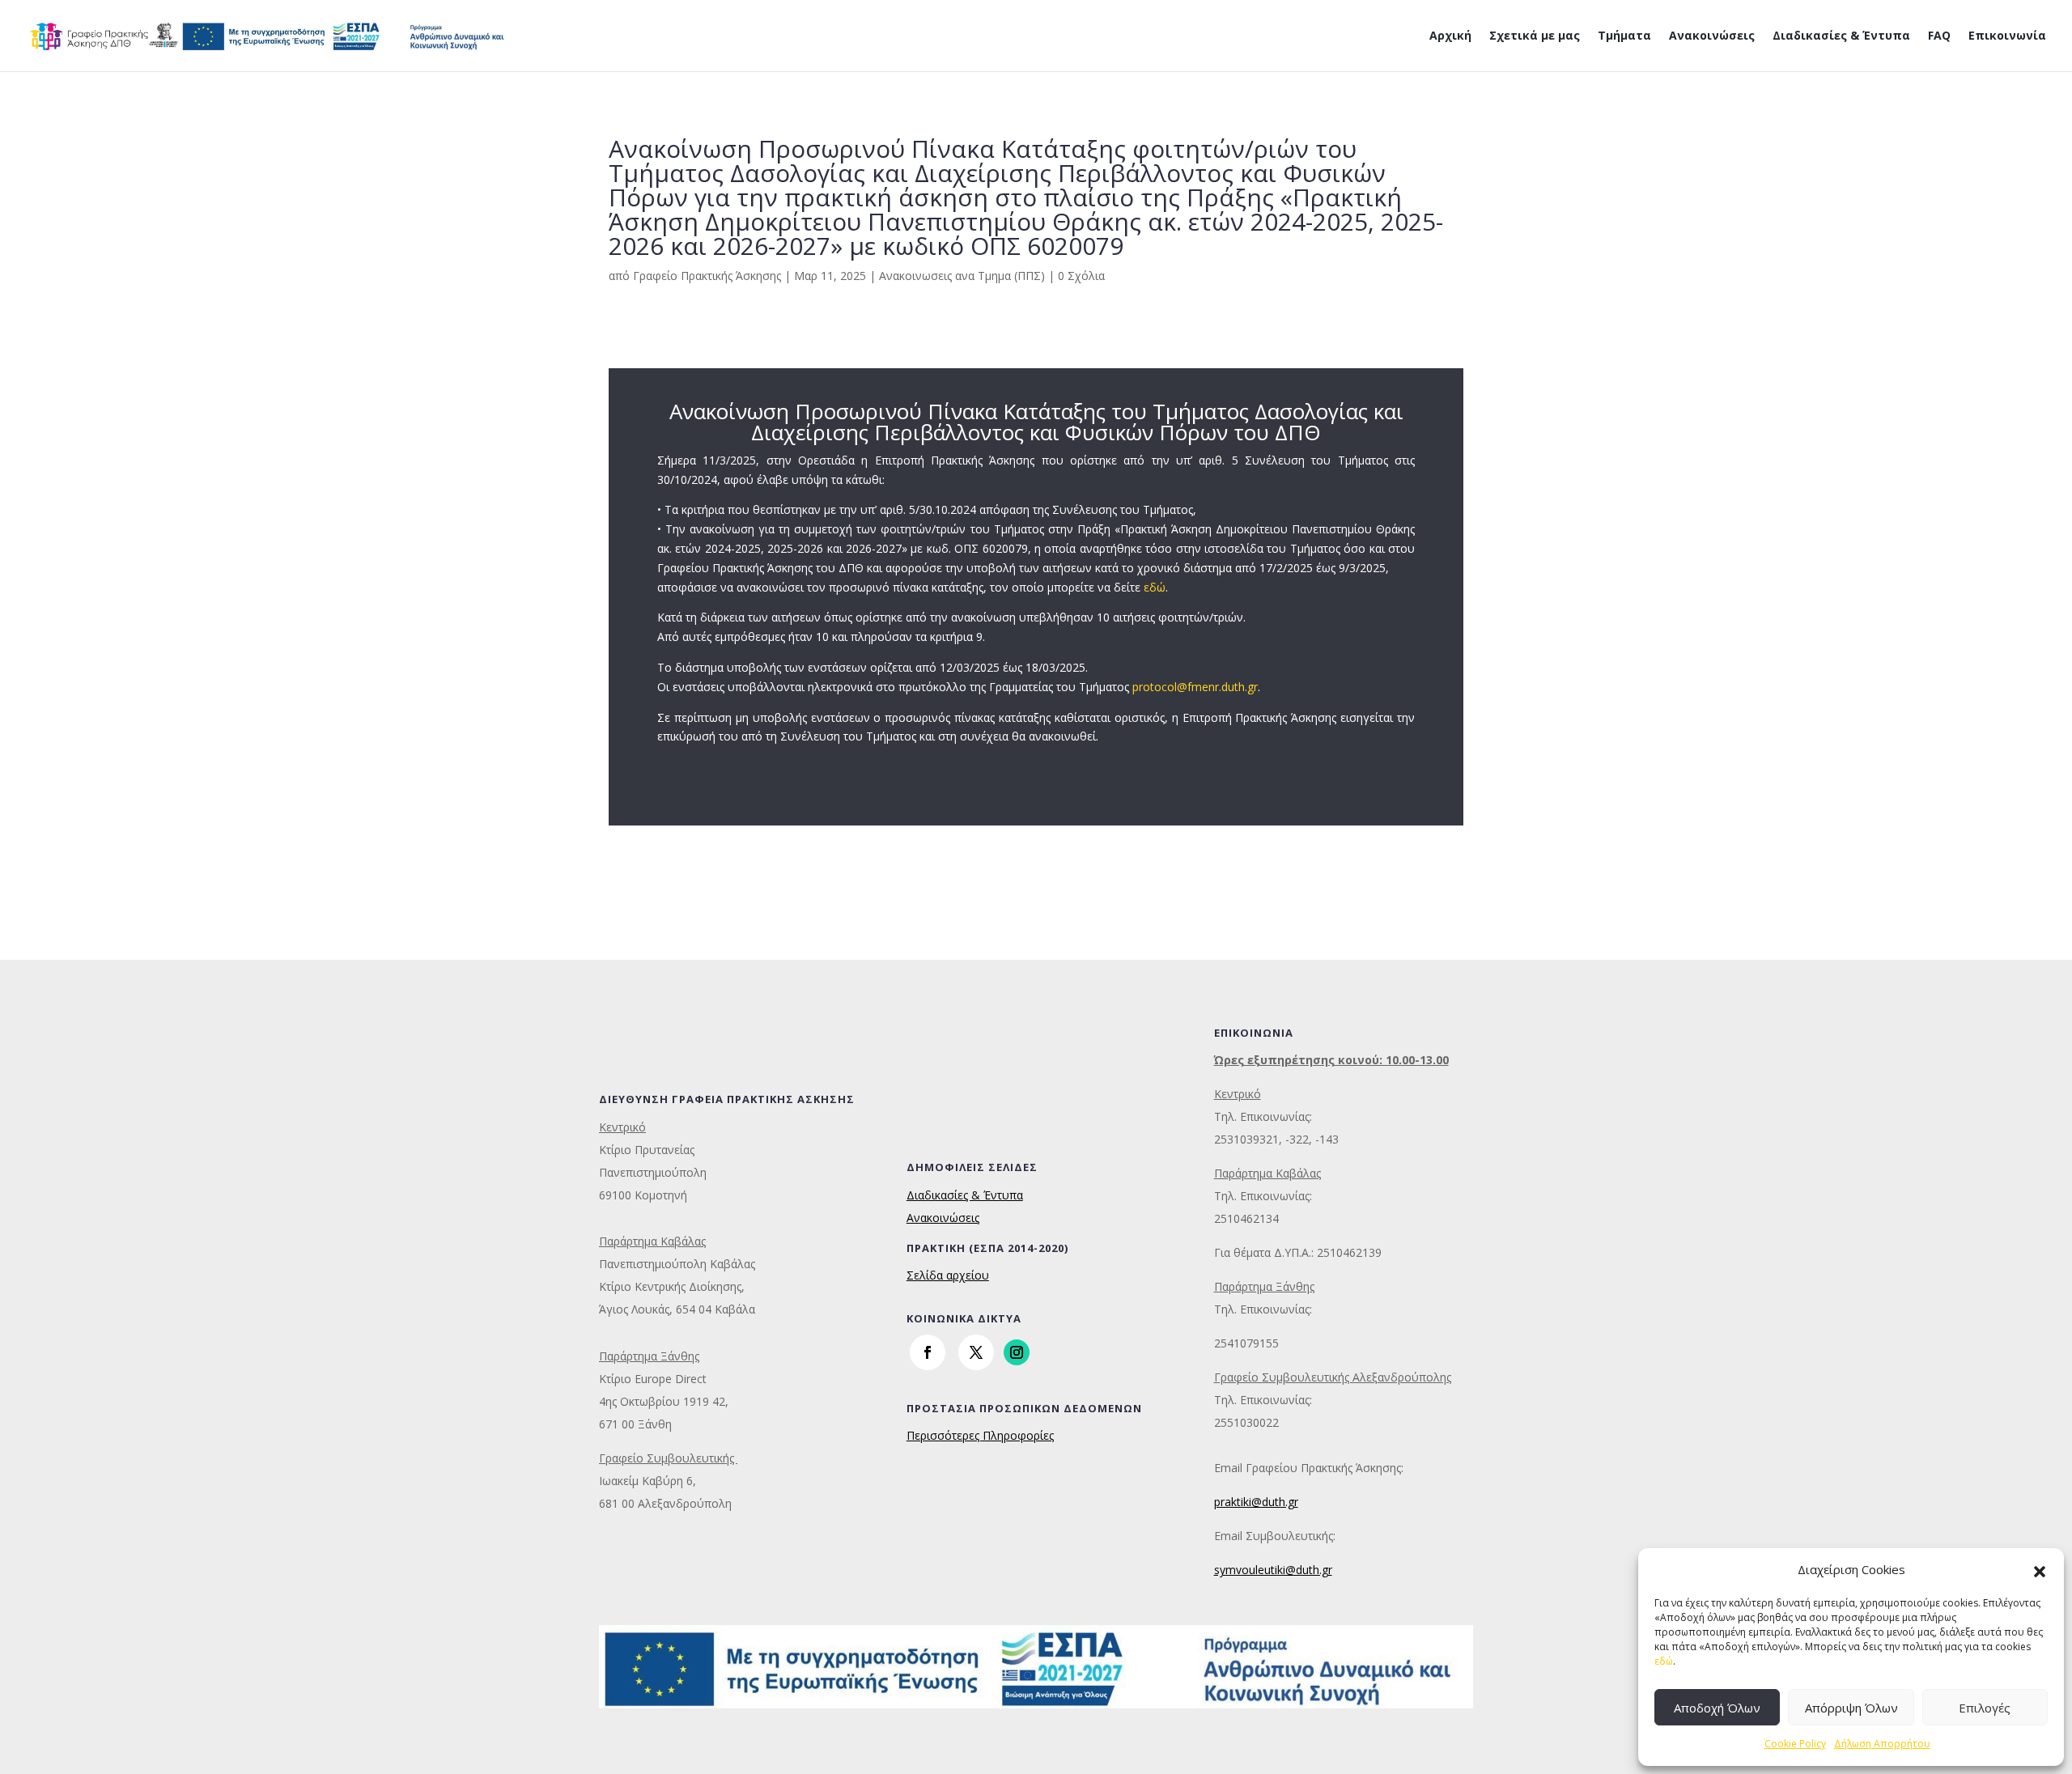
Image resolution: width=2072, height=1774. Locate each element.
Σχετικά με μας (1535, 36)
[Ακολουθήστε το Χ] (976, 1352)
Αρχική (1450, 36)
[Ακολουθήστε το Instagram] (1017, 1352)
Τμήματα (1624, 36)
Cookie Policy (1795, 1744)
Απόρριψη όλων (1851, 1708)
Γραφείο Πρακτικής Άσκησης (707, 276)
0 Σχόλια (1081, 276)
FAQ (1939, 36)
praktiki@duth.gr (1256, 1502)
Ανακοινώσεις (1712, 36)
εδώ (1664, 1661)
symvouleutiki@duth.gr (1273, 1570)
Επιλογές (1985, 1708)
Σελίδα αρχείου (948, 1275)
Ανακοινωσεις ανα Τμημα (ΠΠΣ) (962, 276)
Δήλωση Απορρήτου (1882, 1744)
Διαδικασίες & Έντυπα (1841, 36)
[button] (2040, 1570)
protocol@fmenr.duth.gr (1195, 687)
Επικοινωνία (2007, 36)
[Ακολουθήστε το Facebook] (928, 1352)
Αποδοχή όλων (1717, 1708)
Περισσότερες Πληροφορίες (980, 1435)
